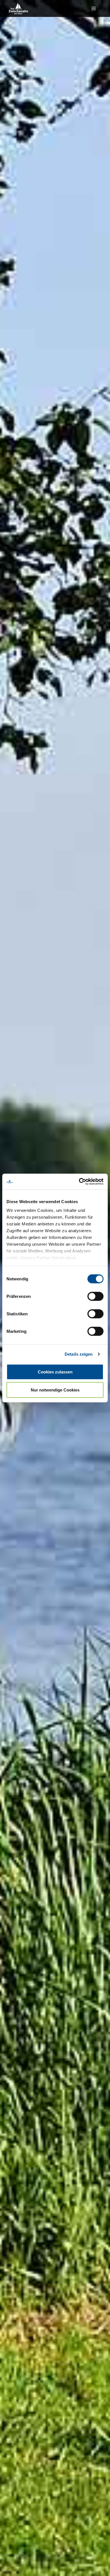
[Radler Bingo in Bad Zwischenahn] (18, 8)
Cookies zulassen (55, 1372)
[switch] (95, 1296)
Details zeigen (79, 1354)
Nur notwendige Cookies (55, 1390)
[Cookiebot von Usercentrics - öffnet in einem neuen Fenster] (79, 1182)
